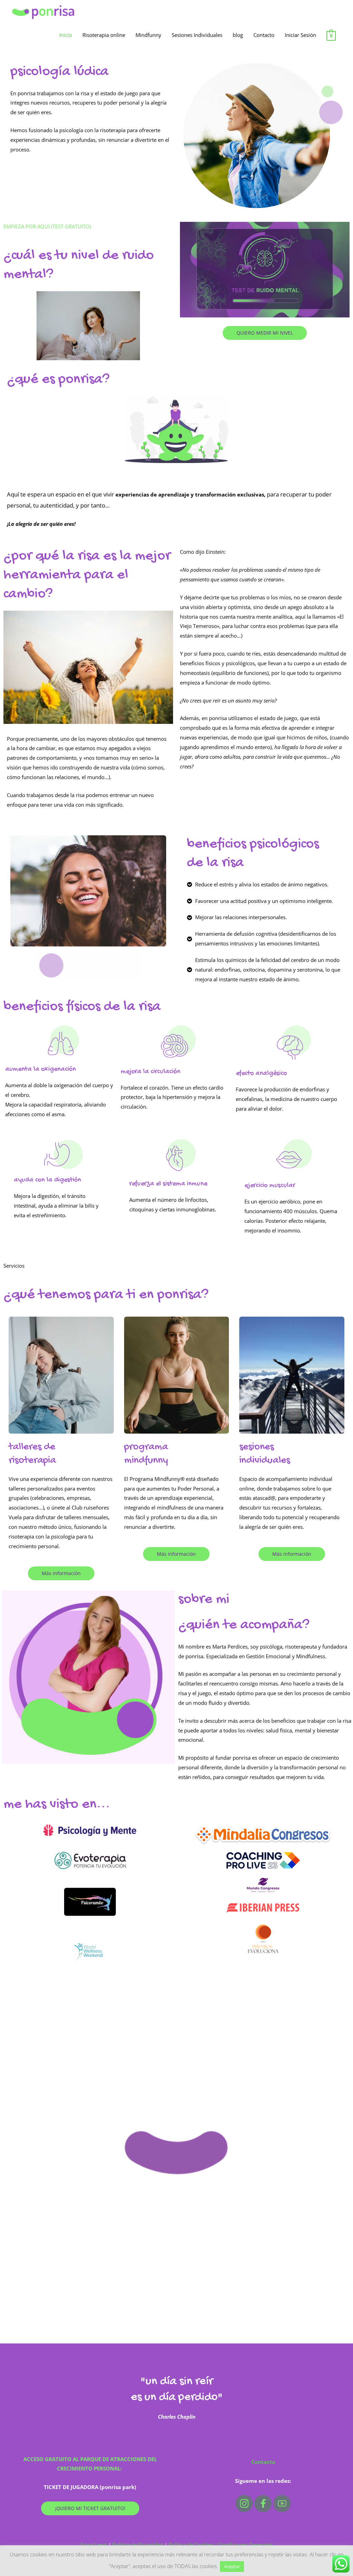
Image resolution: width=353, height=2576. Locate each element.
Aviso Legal (94, 2545)
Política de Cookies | (194, 2545)
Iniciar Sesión (300, 35)
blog (238, 35)
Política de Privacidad (138, 2545)
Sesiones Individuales (197, 35)
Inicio (66, 35)
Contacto (264, 35)
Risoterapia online (104, 35)
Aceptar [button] (232, 2566)
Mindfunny (148, 35)
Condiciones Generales (246, 2545)
